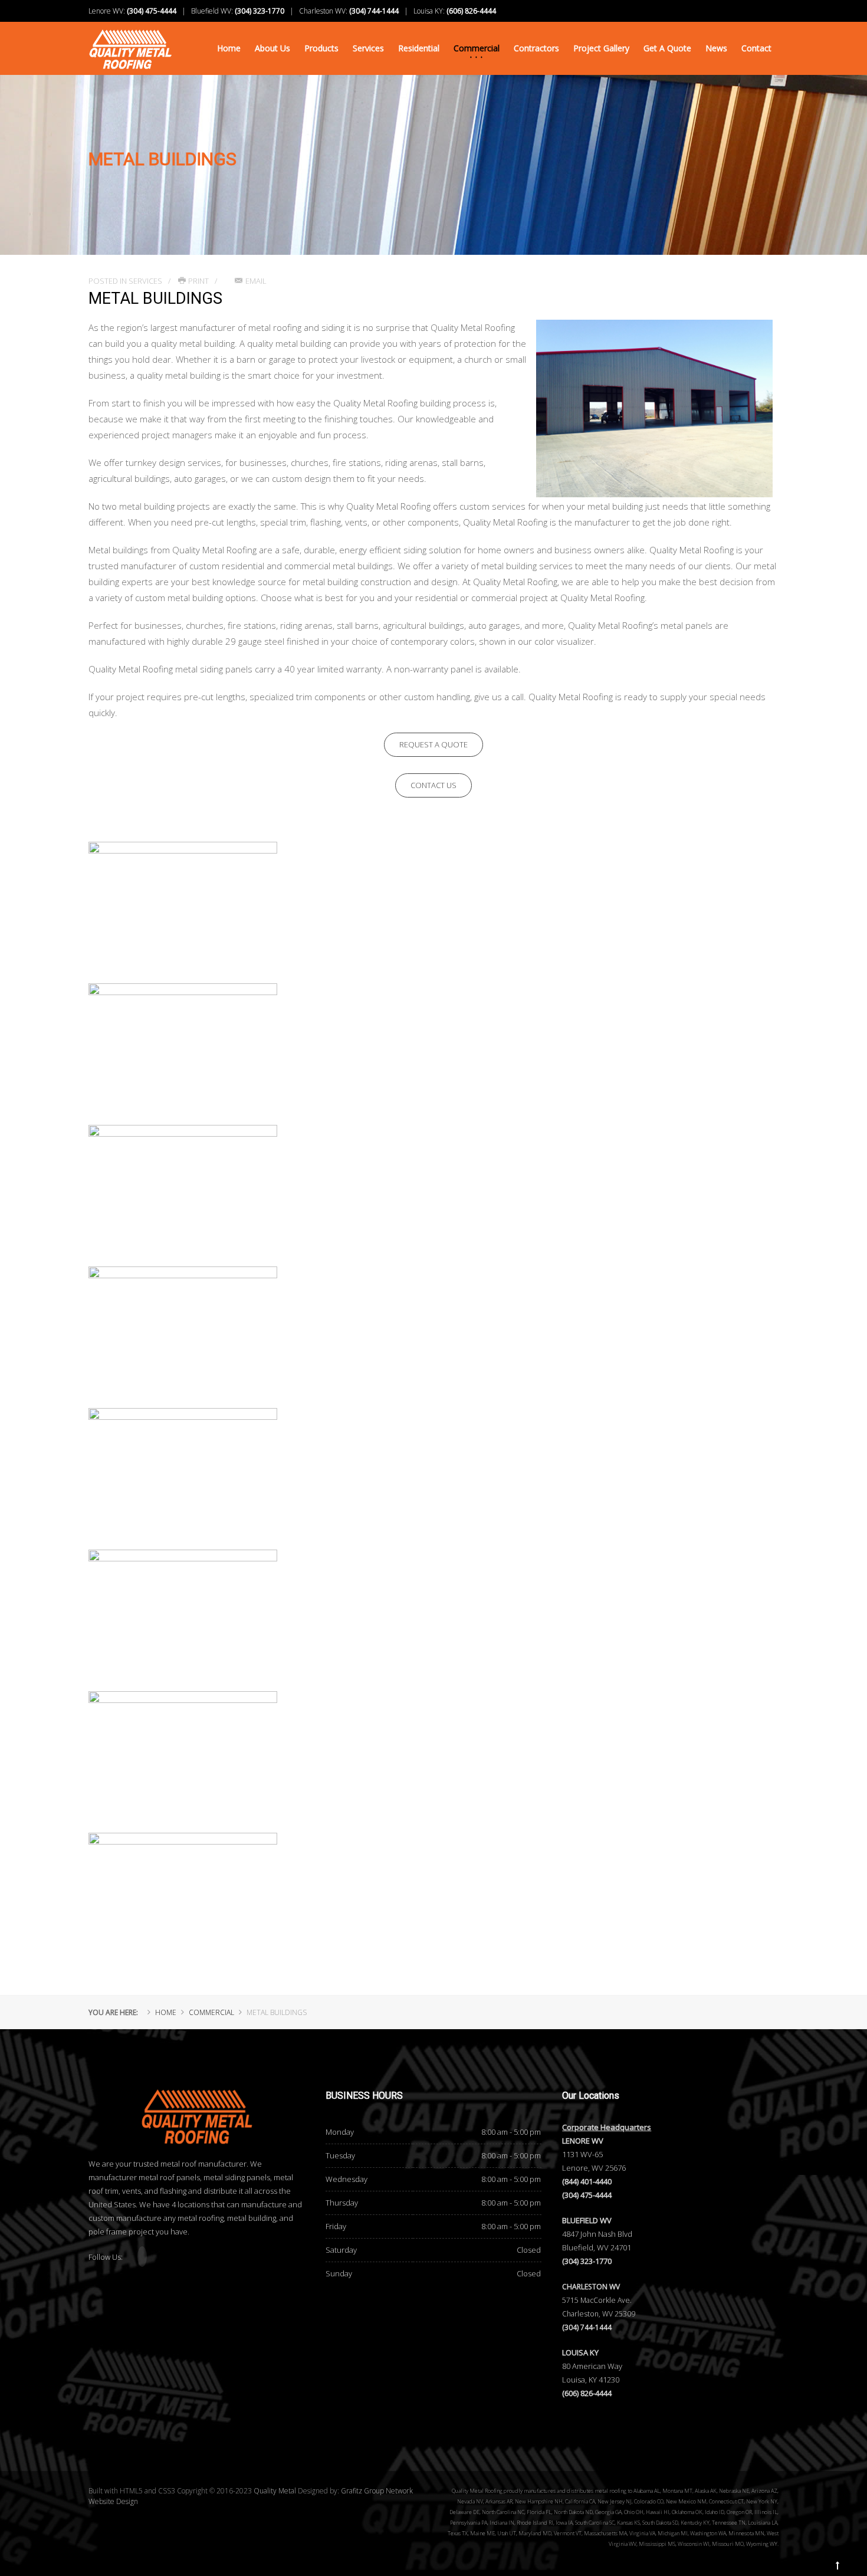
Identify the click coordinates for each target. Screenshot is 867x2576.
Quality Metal (275, 2491)
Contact (756, 48)
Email (256, 281)
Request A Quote (433, 744)
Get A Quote (667, 48)
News (716, 48)
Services (368, 48)
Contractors (536, 48)
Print (198, 281)
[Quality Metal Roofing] (130, 42)
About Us (272, 48)
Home (229, 48)
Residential (419, 48)
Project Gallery (601, 48)
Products (321, 48)
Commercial (477, 48)
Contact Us (433, 785)
